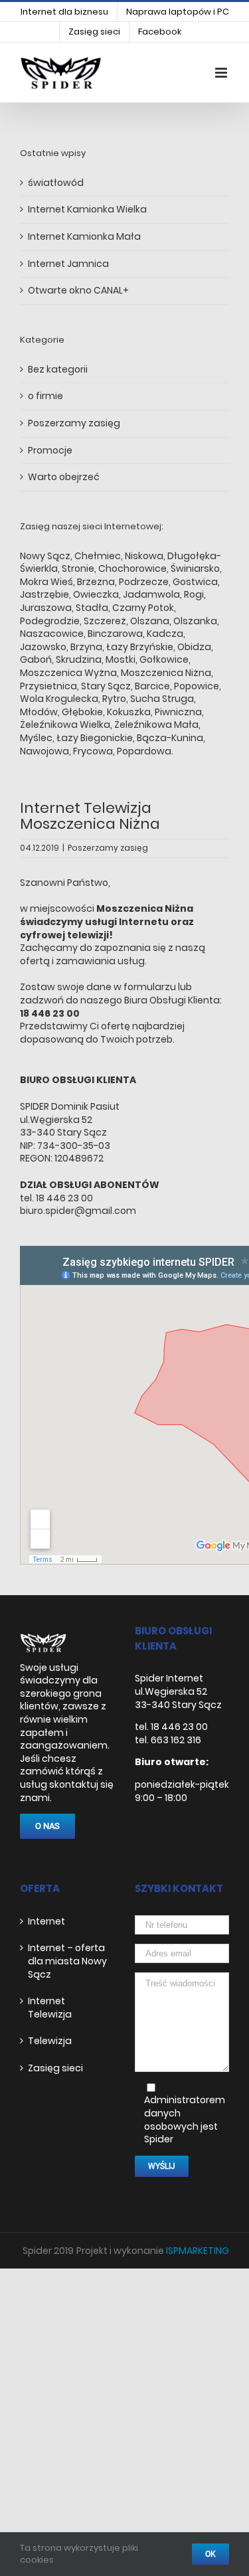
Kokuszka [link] (129, 712)
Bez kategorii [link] (58, 370)
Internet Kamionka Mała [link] (84, 236)
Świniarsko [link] (195, 568)
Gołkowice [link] (164, 659)
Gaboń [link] (36, 659)
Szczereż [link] (105, 621)
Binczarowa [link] (115, 634)
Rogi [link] (194, 594)
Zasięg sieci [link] (55, 2068)
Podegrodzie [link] (50, 621)
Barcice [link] (152, 686)
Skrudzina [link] (79, 659)
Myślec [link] (36, 738)
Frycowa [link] (93, 751)
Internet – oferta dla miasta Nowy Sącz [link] (67, 1961)
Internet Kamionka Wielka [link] (87, 209)
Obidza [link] (194, 647)
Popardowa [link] (144, 751)
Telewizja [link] (50, 2041)
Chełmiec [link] (98, 556)
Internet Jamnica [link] (68, 264)
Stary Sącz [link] (106, 686)
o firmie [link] (45, 396)
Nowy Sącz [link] (45, 556)
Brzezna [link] (96, 582)
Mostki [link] (121, 659)
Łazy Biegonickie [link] (95, 738)
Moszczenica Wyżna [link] (68, 673)
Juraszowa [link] (46, 608)
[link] (64, 12)
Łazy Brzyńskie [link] (140, 647)
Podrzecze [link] (144, 582)
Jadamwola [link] (151, 594)
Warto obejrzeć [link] (64, 477)
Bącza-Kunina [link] (170, 738)
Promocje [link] (50, 451)
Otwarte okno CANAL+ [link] (78, 290)
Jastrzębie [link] (44, 594)
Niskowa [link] (144, 556)
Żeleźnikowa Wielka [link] (65, 725)
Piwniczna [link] (178, 712)
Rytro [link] (114, 699)
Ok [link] (210, 2554)
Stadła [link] (92, 608)
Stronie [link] (78, 568)
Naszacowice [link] (52, 634)
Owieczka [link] (96, 594)
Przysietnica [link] (48, 686)
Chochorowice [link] (132, 568)
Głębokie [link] (82, 712)
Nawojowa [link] (44, 751)
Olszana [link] (150, 621)
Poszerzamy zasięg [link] (108, 848)
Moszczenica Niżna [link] (166, 673)
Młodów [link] (39, 712)
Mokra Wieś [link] (46, 582)
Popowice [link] (197, 686)
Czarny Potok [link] (143, 608)
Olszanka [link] (195, 621)
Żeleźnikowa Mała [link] (155, 725)
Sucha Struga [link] (162, 699)
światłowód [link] (56, 183)
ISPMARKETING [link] (198, 2251)
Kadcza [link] (165, 634)
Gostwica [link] (195, 582)
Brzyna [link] (86, 647)
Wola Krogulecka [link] (59, 699)
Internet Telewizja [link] (50, 2008)
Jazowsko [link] (43, 647)
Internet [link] (46, 1922)
